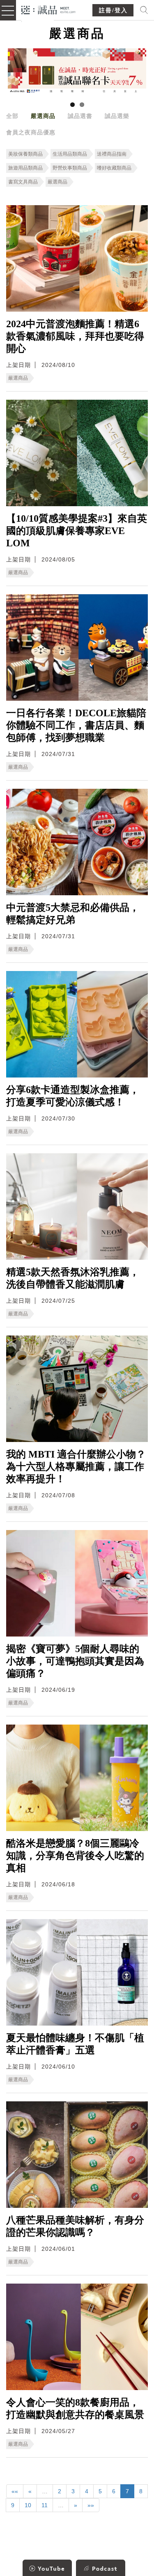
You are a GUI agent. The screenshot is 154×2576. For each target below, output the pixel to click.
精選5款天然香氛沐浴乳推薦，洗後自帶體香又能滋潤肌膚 (73, 1278)
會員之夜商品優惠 (31, 132)
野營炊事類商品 (70, 168)
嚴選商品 (43, 116)
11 (45, 2505)
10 (28, 2505)
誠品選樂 (117, 116)
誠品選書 (80, 116)
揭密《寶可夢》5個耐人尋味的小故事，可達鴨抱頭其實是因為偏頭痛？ (75, 1661)
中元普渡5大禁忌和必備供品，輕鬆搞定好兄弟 (73, 914)
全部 (12, 116)
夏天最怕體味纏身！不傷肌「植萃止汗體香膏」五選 (75, 2044)
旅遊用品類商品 (25, 168)
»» (91, 2505)
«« (15, 2491)
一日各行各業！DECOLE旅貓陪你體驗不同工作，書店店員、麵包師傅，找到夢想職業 (76, 725)
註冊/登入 (113, 10)
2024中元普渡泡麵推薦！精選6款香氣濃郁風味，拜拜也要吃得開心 (75, 336)
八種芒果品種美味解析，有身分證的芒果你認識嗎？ (75, 2226)
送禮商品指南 (112, 154)
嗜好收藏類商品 (114, 168)
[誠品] (49, 9)
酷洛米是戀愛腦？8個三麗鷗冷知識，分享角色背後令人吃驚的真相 (75, 1856)
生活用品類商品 (70, 154)
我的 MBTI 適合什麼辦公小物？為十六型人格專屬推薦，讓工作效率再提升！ (76, 1467)
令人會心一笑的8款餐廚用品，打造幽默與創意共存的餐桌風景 (75, 2408)
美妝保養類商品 (25, 154)
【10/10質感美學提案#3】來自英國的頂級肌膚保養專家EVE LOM (77, 531)
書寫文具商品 (23, 182)
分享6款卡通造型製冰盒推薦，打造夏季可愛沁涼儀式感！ (73, 1096)
